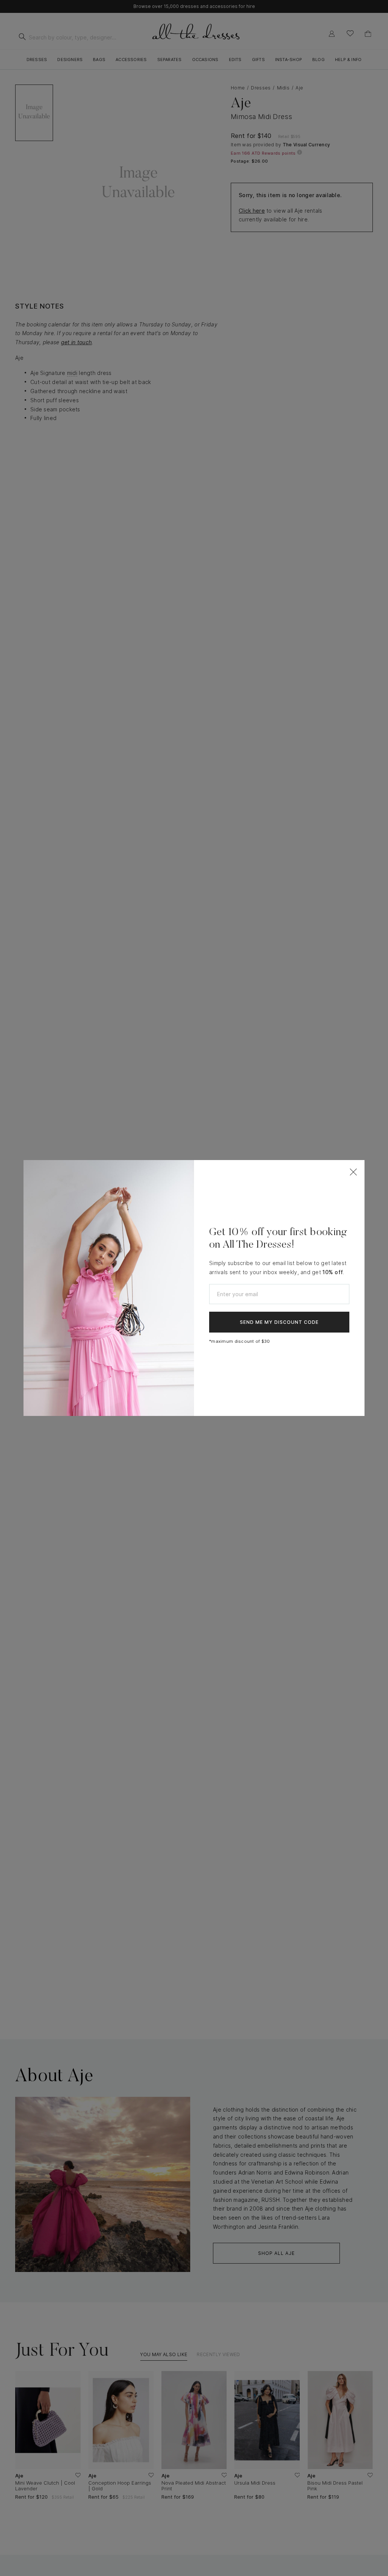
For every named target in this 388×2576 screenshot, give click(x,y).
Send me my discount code (279, 1322)
